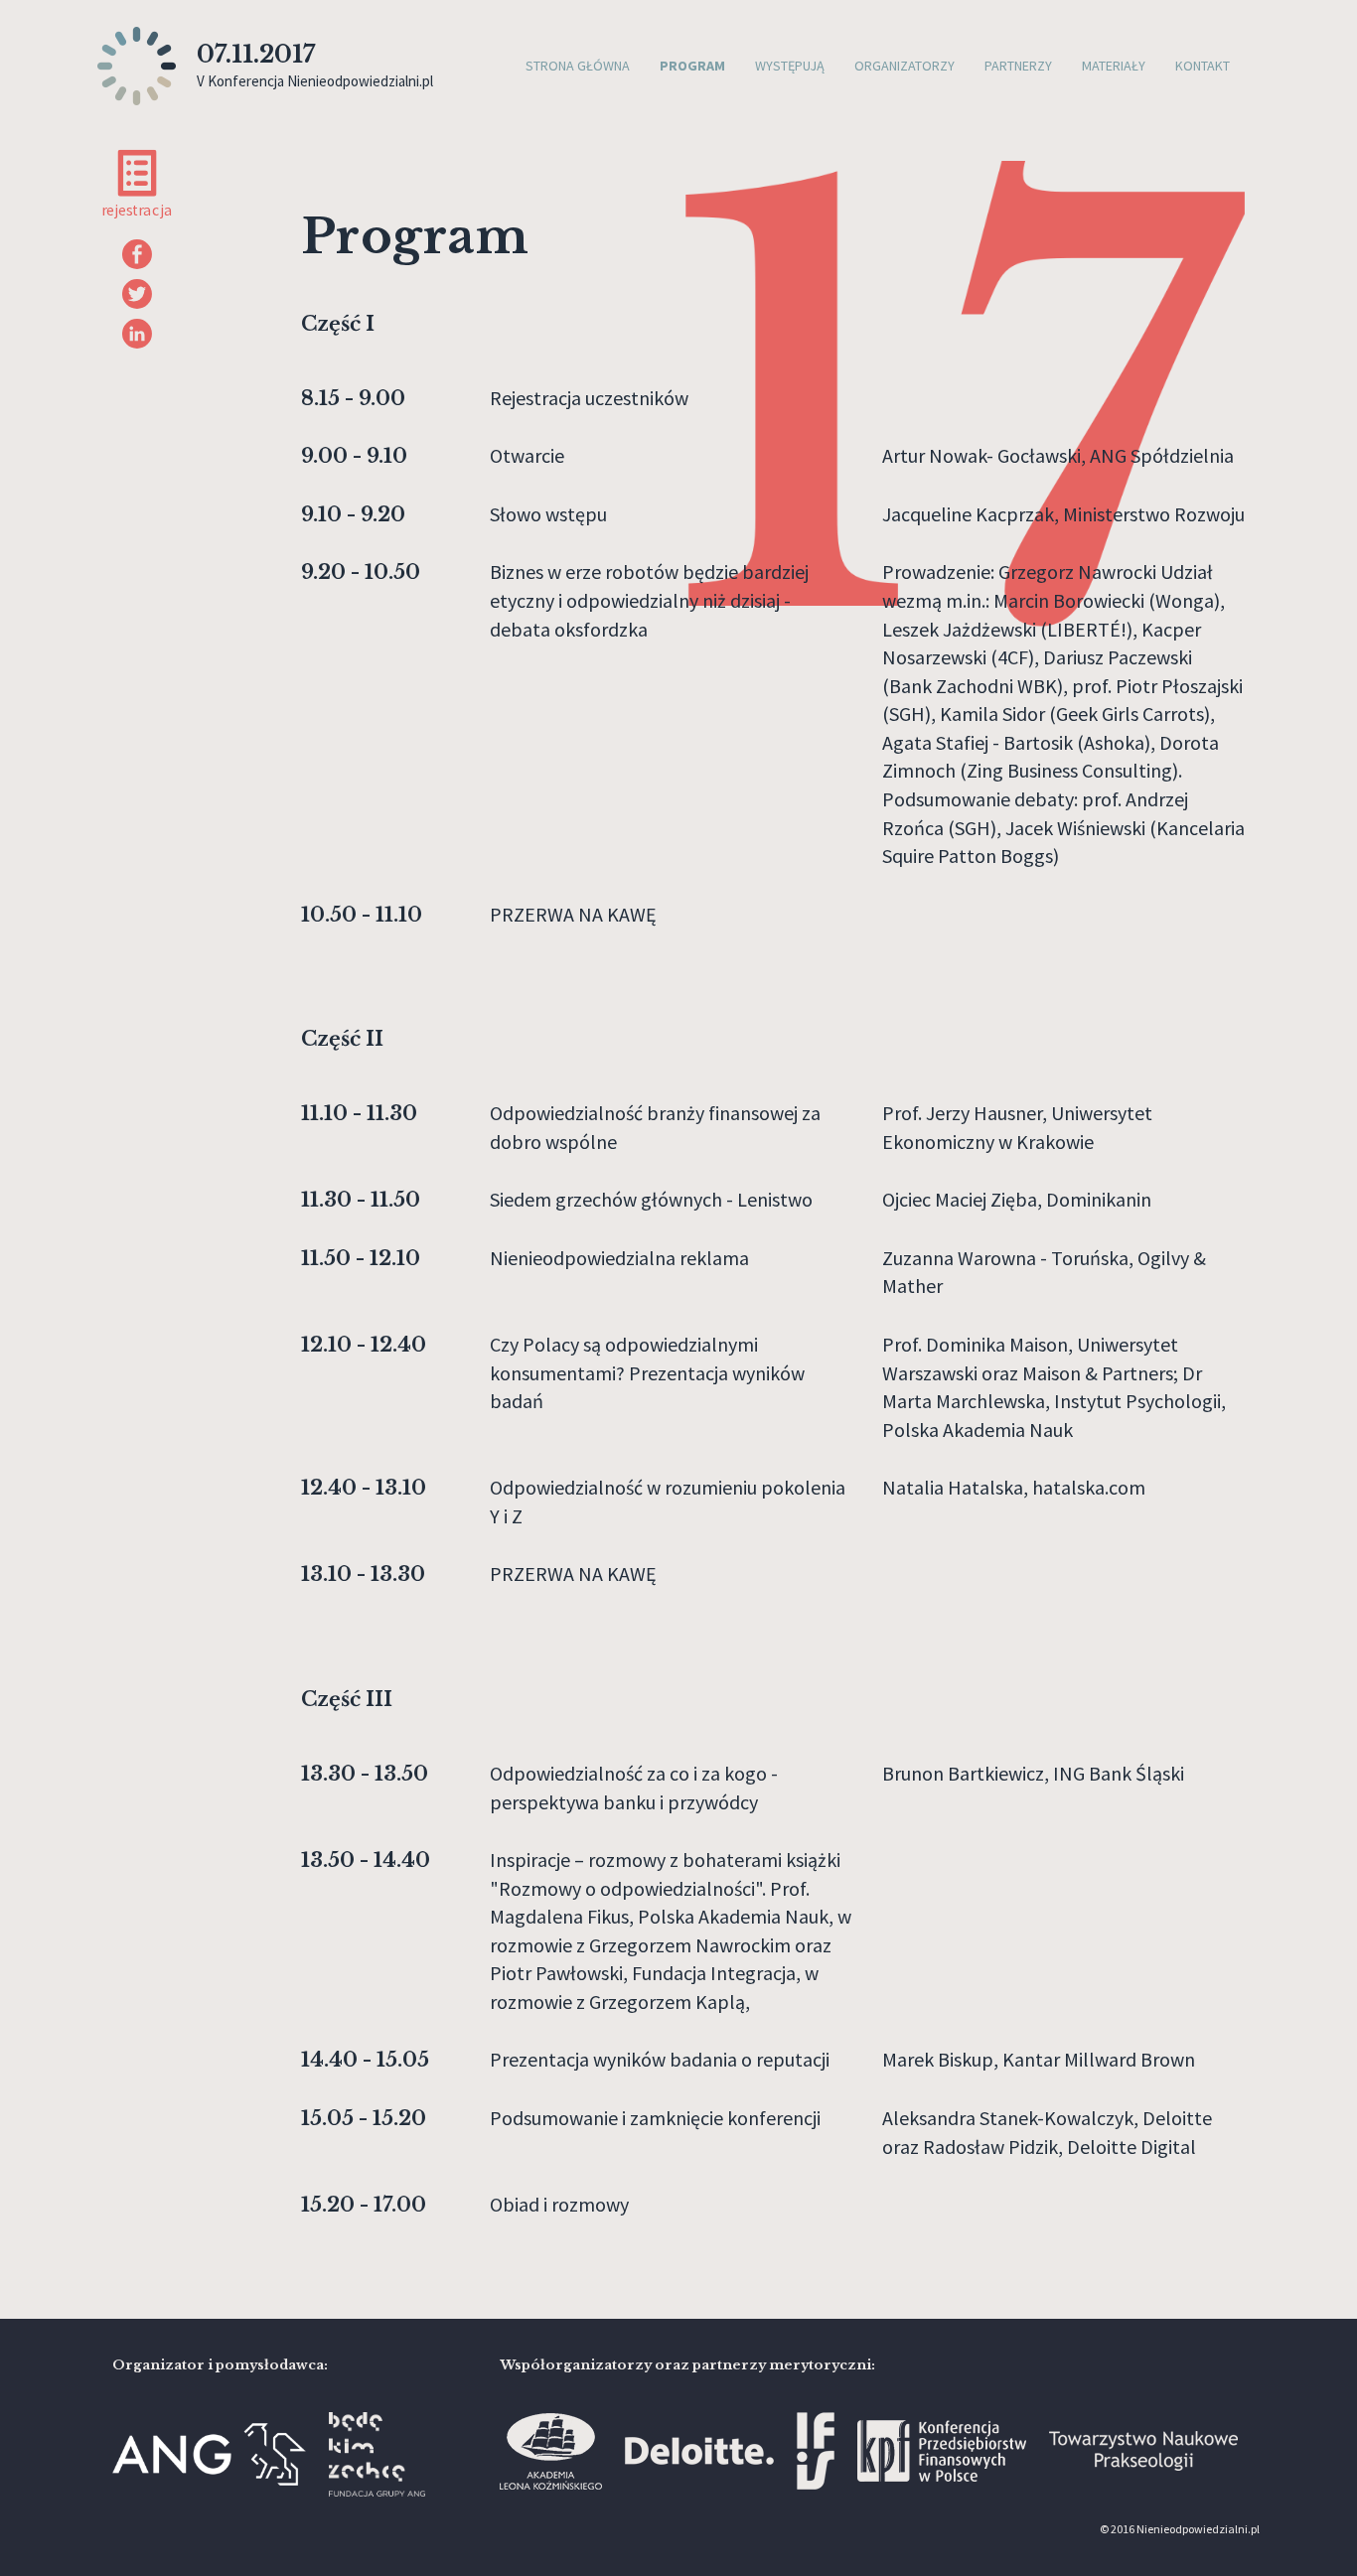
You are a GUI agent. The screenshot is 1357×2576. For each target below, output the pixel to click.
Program (692, 66)
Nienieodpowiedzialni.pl (1198, 2529)
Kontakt (1203, 66)
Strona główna (578, 66)
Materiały (1114, 66)
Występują (790, 66)
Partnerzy (1018, 66)
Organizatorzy (905, 66)
